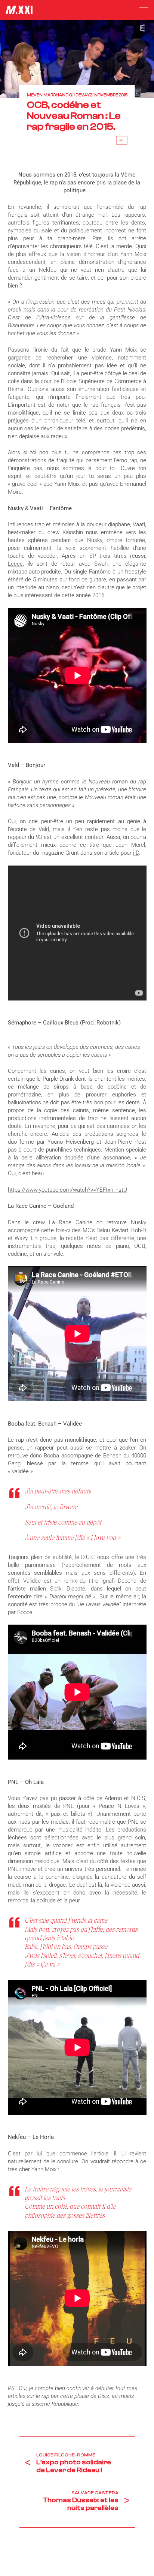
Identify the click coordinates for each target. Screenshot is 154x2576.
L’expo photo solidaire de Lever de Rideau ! (74, 2466)
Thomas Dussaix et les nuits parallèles (81, 2504)
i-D (136, 853)
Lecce (15, 564)
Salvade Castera (95, 2493)
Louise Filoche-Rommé (66, 2455)
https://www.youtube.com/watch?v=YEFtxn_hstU (67, 1190)
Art (122, 140)
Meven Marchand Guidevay (58, 95)
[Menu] (144, 10)
